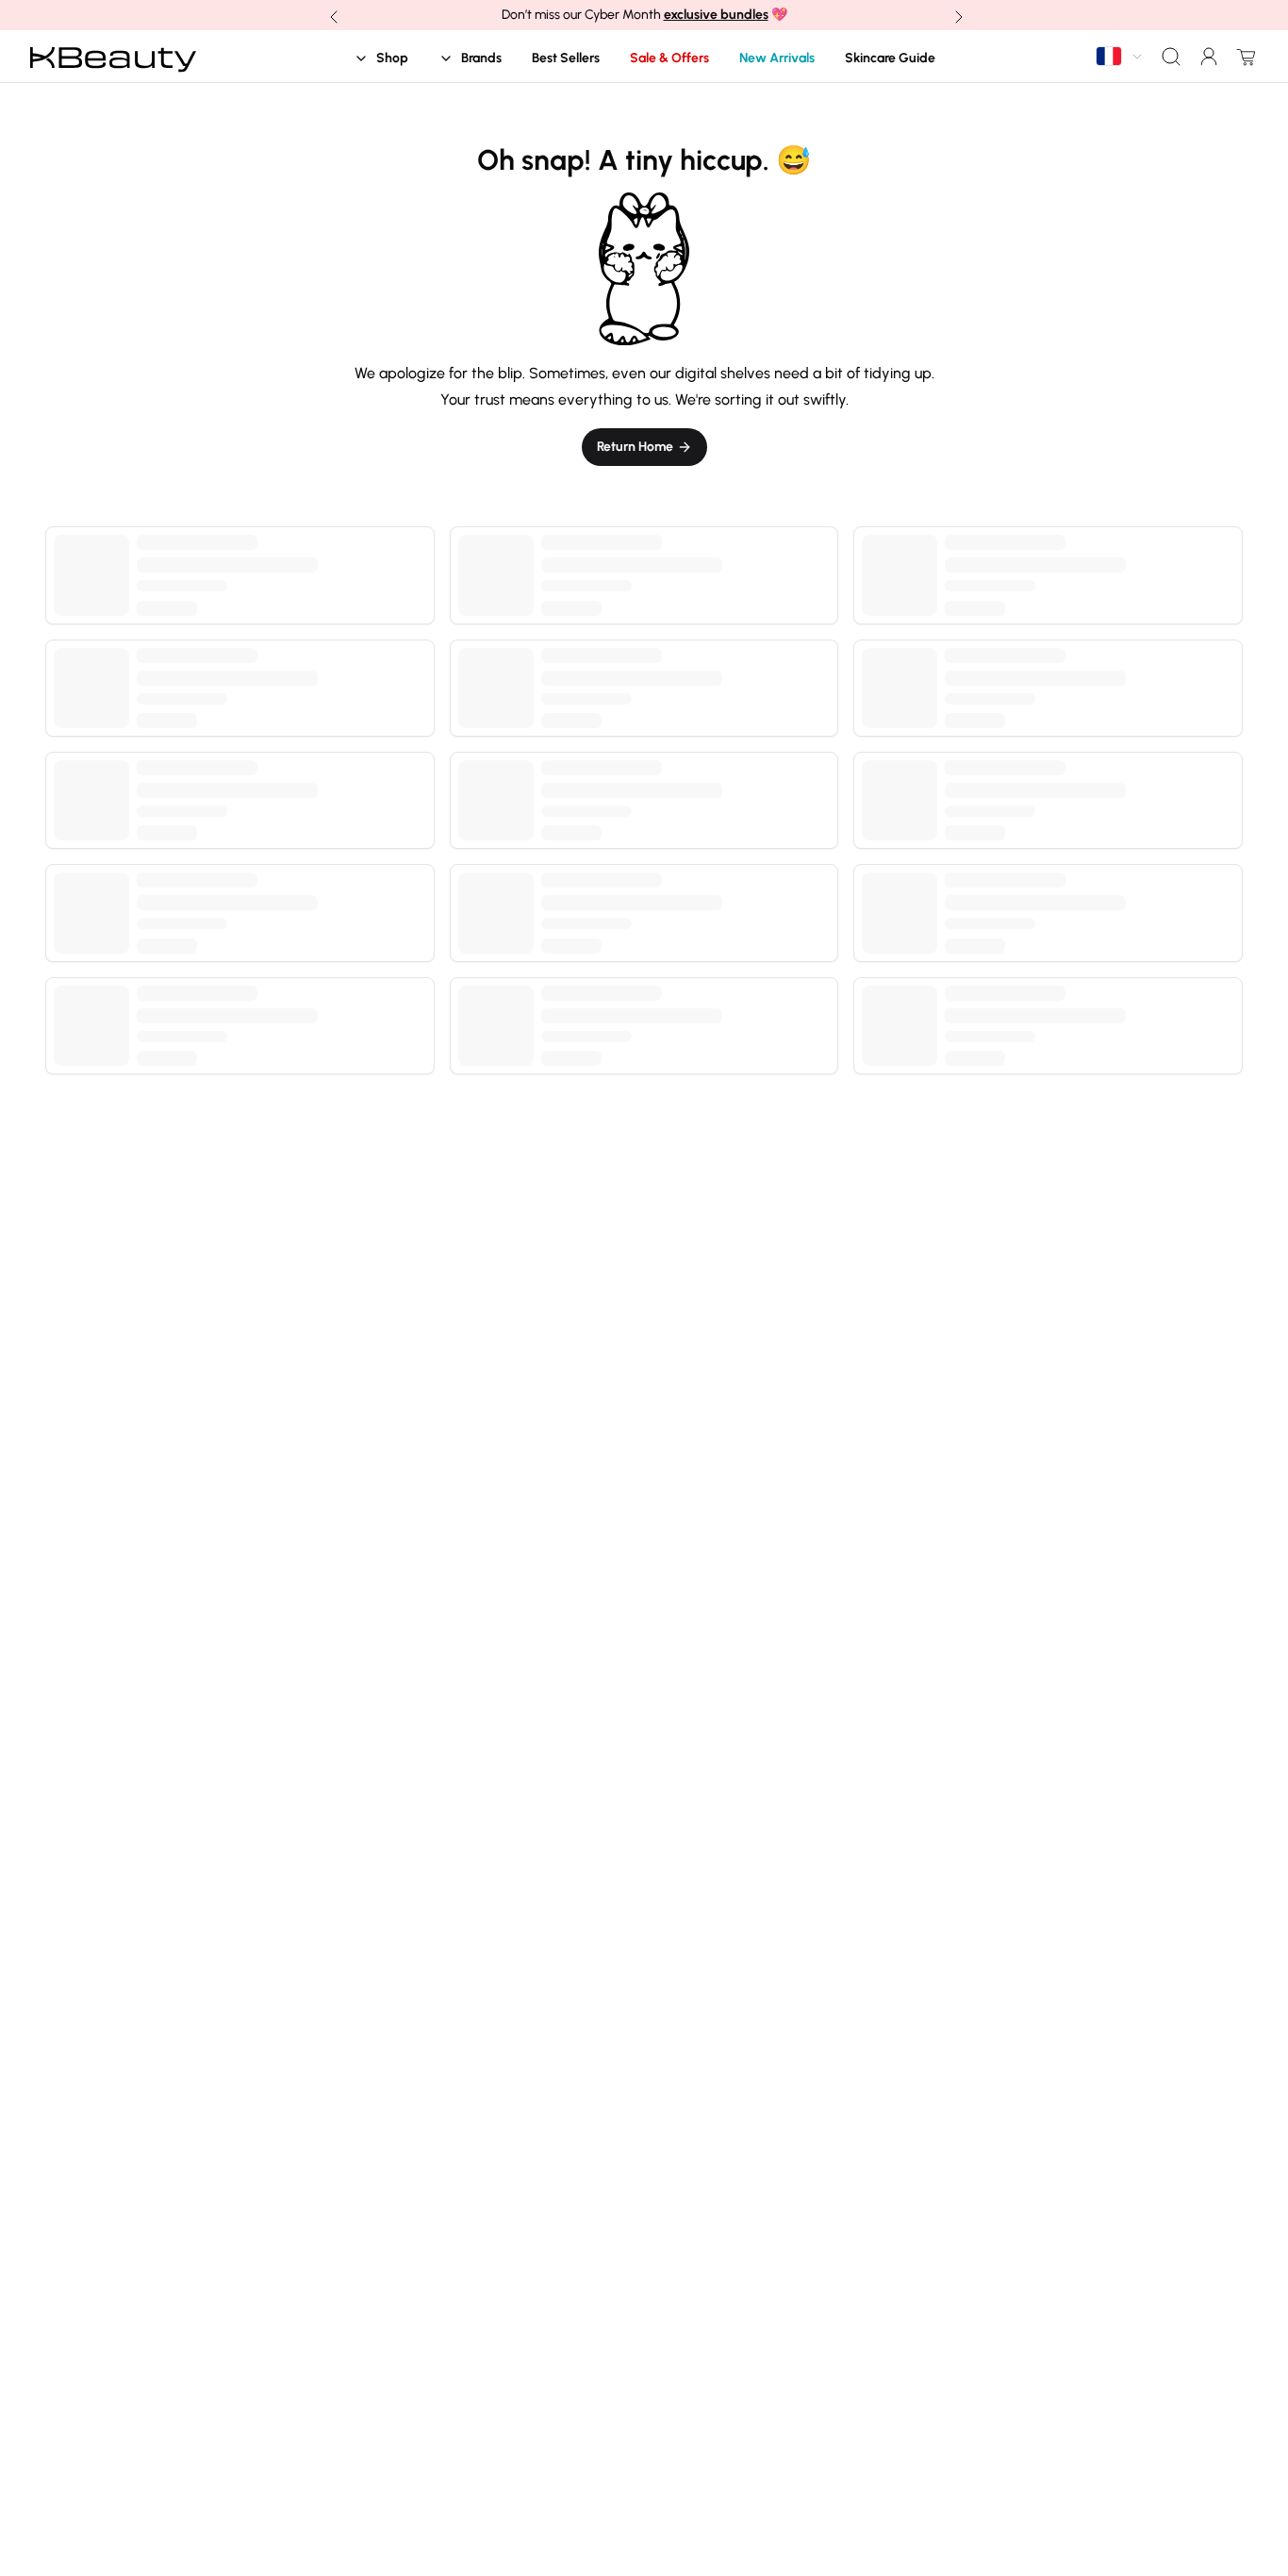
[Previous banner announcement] (332, 15)
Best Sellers (566, 58)
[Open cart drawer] (1243, 57)
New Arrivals (777, 58)
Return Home (635, 447)
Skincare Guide (890, 58)
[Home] (113, 57)
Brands (481, 58)
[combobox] (1120, 56)
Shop (392, 58)
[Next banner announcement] (957, 15)
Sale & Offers (669, 58)
